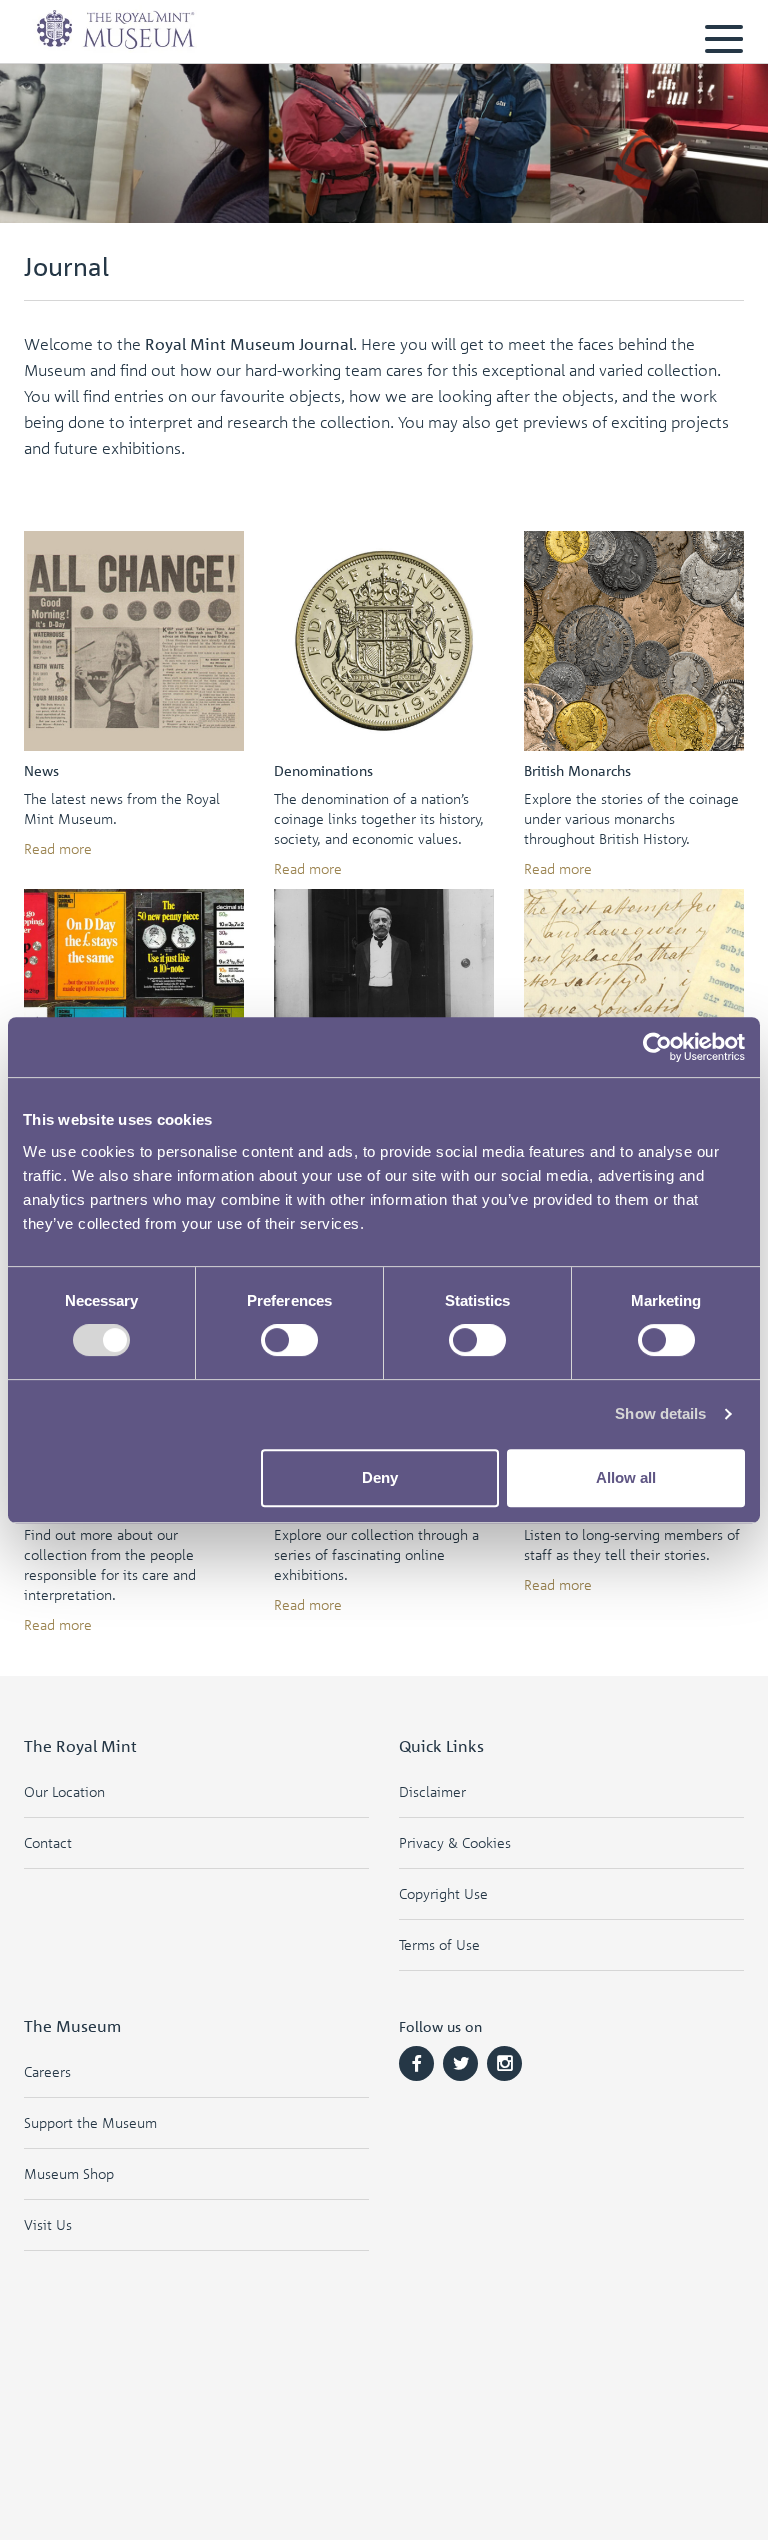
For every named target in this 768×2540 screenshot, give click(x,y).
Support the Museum (90, 2122)
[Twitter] (460, 2063)
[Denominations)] (384, 641)
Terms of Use (439, 1944)
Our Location (64, 1791)
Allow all (626, 1477)
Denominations (323, 770)
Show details (660, 1413)
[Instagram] (504, 2063)
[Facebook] (416, 2063)
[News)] (134, 641)
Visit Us (48, 2224)
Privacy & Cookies (455, 1842)
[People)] (384, 999)
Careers (47, 2071)
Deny (380, 1477)
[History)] (134, 999)
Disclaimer (432, 1791)
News (41, 770)
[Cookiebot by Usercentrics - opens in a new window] (657, 1047)
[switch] (289, 1340)
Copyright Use (443, 1893)
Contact (48, 1842)
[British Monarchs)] (634, 641)
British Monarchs (577, 770)
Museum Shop (69, 2173)
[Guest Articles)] (634, 999)
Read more (58, 848)
